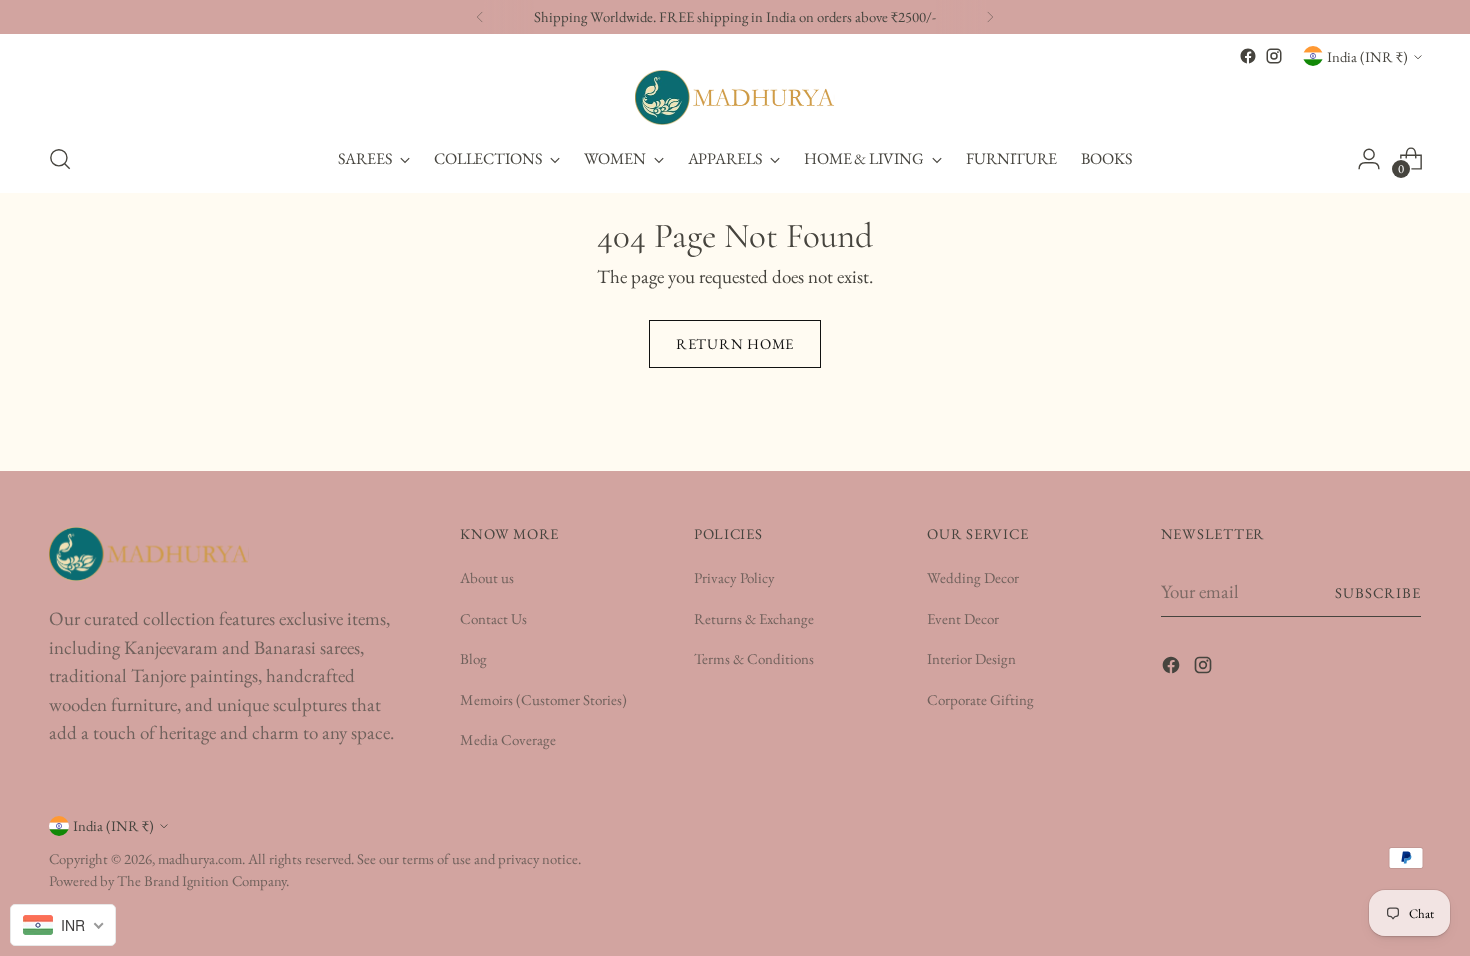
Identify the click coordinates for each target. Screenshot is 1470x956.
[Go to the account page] (1369, 159)
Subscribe (1378, 592)
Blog (473, 658)
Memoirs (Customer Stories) (543, 699)
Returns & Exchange (754, 618)
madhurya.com (200, 858)
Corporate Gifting (980, 699)
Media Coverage (508, 739)
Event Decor (963, 618)
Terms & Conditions (754, 658)
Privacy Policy (734, 577)
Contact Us (493, 618)
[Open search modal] (60, 159)
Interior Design (971, 658)
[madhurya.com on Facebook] (1248, 56)
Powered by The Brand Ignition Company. (169, 880)
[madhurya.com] (735, 97)
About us (487, 577)
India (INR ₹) (1367, 56)
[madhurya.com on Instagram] (1274, 56)
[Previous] (480, 17)
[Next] (990, 17)
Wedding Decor (973, 577)
